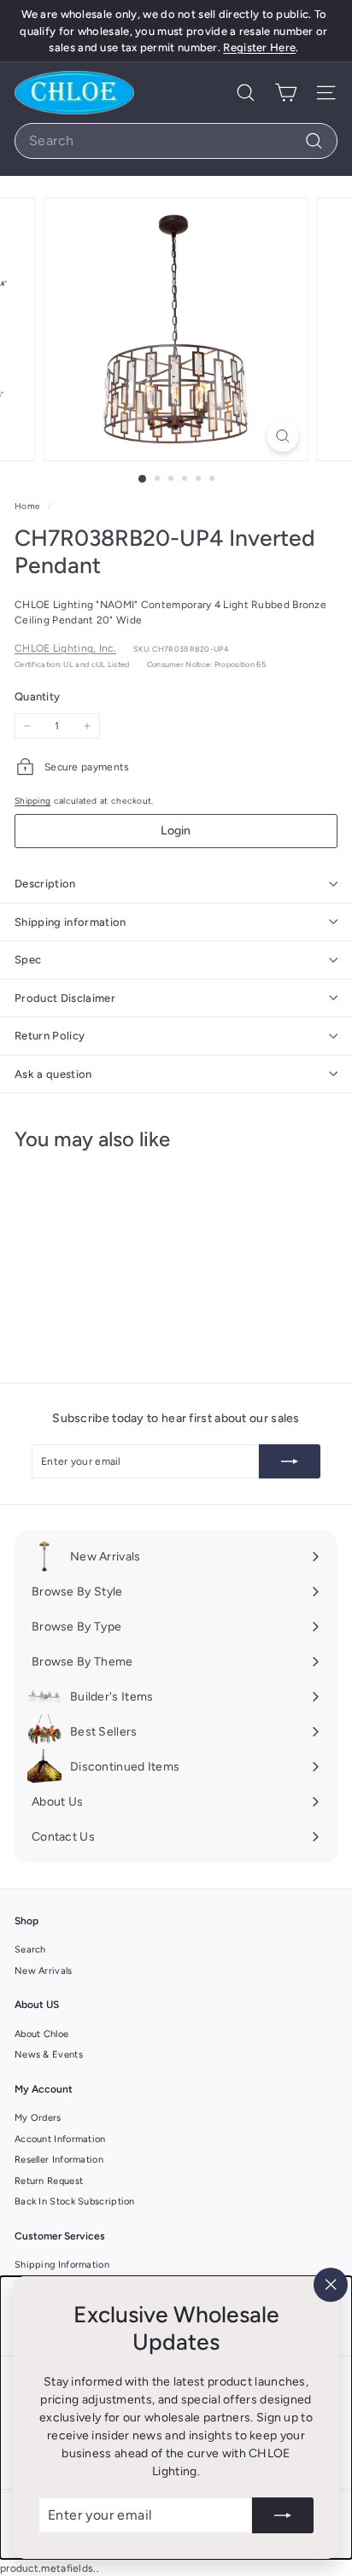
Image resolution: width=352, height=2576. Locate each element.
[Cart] (286, 93)
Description (45, 884)
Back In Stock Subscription (75, 2201)
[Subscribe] (283, 2515)
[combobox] (176, 141)
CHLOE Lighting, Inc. (65, 648)
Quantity (37, 697)
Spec (28, 960)
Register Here (259, 47)
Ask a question (53, 1074)
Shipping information (70, 922)
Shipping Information (62, 2265)
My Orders (38, 2118)
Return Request (49, 2181)
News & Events (49, 2055)
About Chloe (41, 2034)
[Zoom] (283, 436)
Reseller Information (59, 2160)
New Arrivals (44, 1971)
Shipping (32, 801)
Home (29, 506)
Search (30, 1950)
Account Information (60, 2139)
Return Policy (50, 1036)
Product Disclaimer (65, 998)
